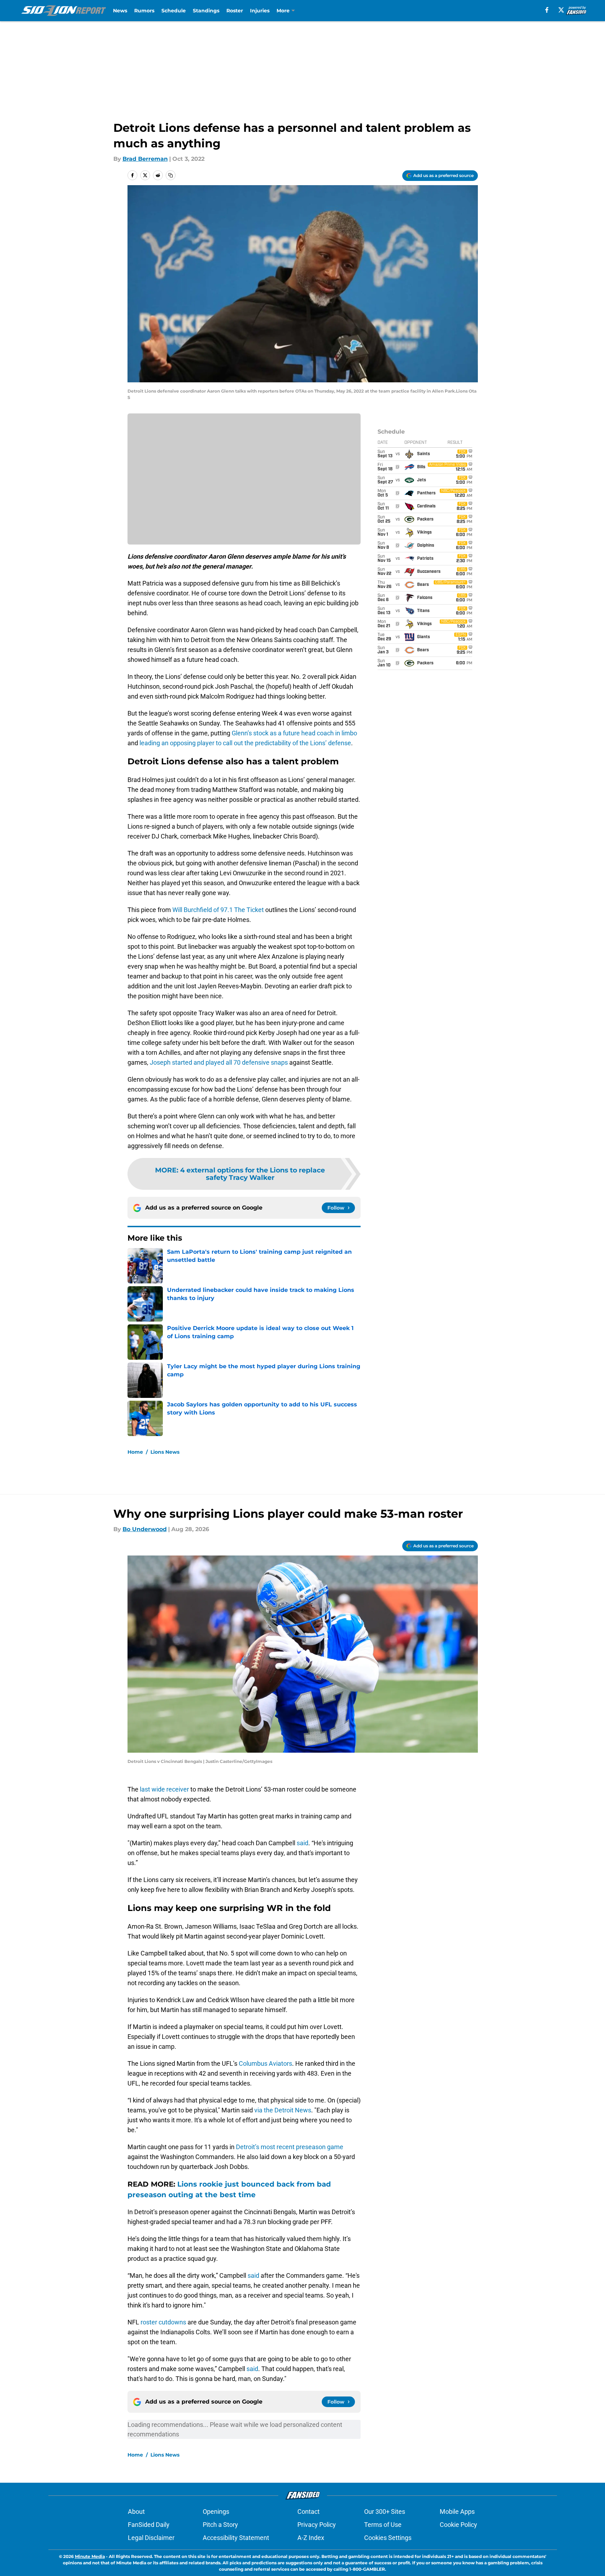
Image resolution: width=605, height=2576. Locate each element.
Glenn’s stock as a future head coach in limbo (294, 733)
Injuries (260, 11)
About (136, 2512)
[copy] (171, 175)
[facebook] (547, 10)
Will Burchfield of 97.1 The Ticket (218, 910)
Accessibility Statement (236, 2538)
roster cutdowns (163, 2322)
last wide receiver (165, 1789)
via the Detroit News (283, 2110)
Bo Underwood (145, 1529)
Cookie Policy (458, 2525)
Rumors (144, 11)
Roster (235, 11)
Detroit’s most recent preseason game (290, 2147)
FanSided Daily (149, 2525)
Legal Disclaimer (151, 2538)
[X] (561, 10)
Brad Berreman (145, 159)
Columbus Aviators (265, 2063)
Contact (309, 2512)
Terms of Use (383, 2525)
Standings (206, 11)
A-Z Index (311, 2538)
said (302, 1843)
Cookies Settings (388, 2538)
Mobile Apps (457, 2512)
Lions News (165, 1452)
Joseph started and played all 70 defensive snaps (219, 1062)
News (120, 11)
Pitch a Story (220, 2525)
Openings (216, 2512)
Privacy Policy (317, 2525)
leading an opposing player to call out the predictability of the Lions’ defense (245, 743)
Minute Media (90, 2556)
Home (135, 1452)
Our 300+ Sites (385, 2512)
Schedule (174, 11)
